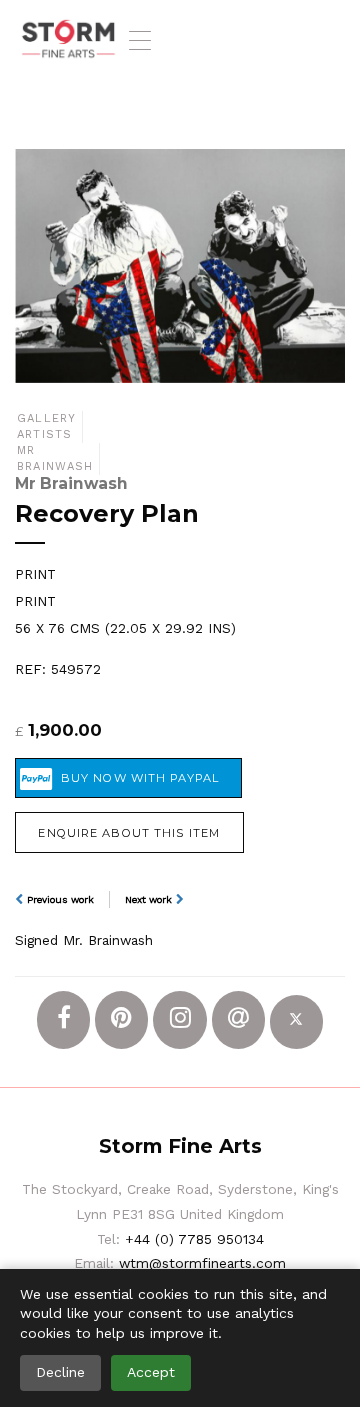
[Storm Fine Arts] (68, 40)
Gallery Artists (46, 426)
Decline (60, 1372)
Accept (151, 1372)
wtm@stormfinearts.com (202, 1263)
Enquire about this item (129, 833)
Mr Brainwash (55, 458)
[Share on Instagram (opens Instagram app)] (179, 1019)
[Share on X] (296, 1021)
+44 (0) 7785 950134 (194, 1239)
